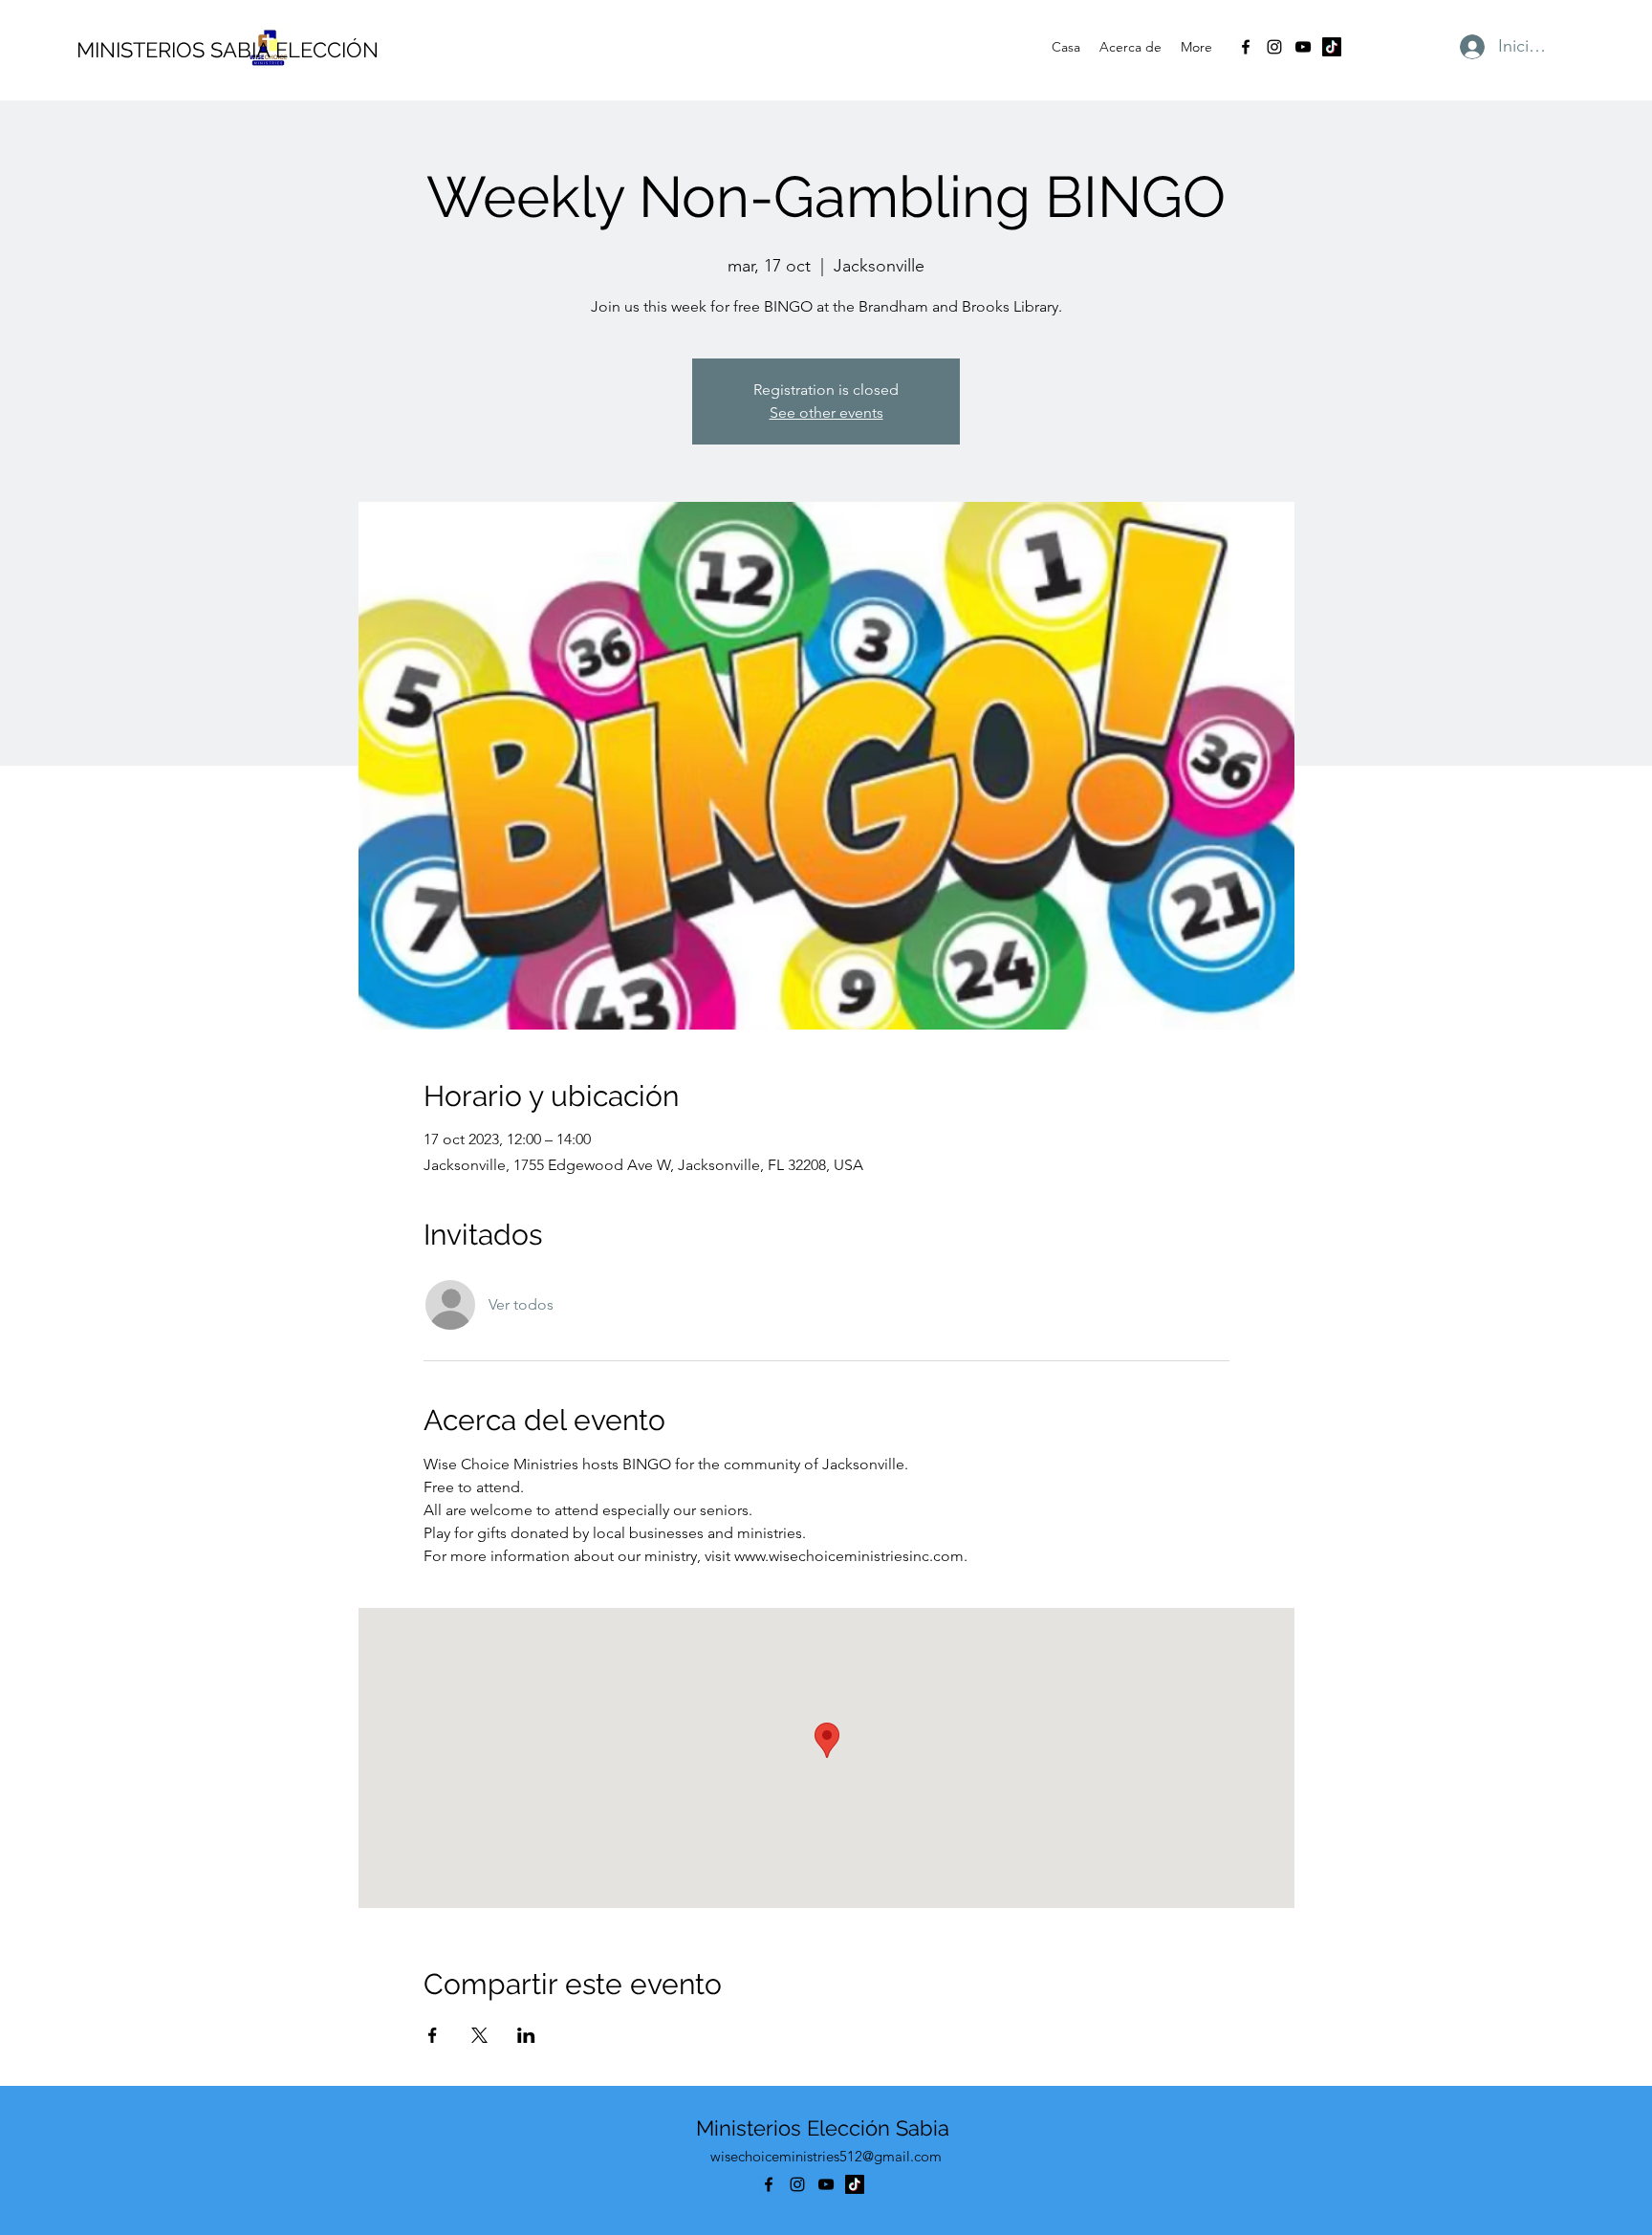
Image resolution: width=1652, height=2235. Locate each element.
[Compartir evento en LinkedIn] (526, 2035)
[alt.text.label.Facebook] (1246, 47)
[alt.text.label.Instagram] (1274, 47)
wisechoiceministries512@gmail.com (826, 2156)
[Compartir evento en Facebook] (433, 2035)
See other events (826, 412)
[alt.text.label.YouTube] (1303, 47)
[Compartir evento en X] (479, 2035)
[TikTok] (1332, 47)
